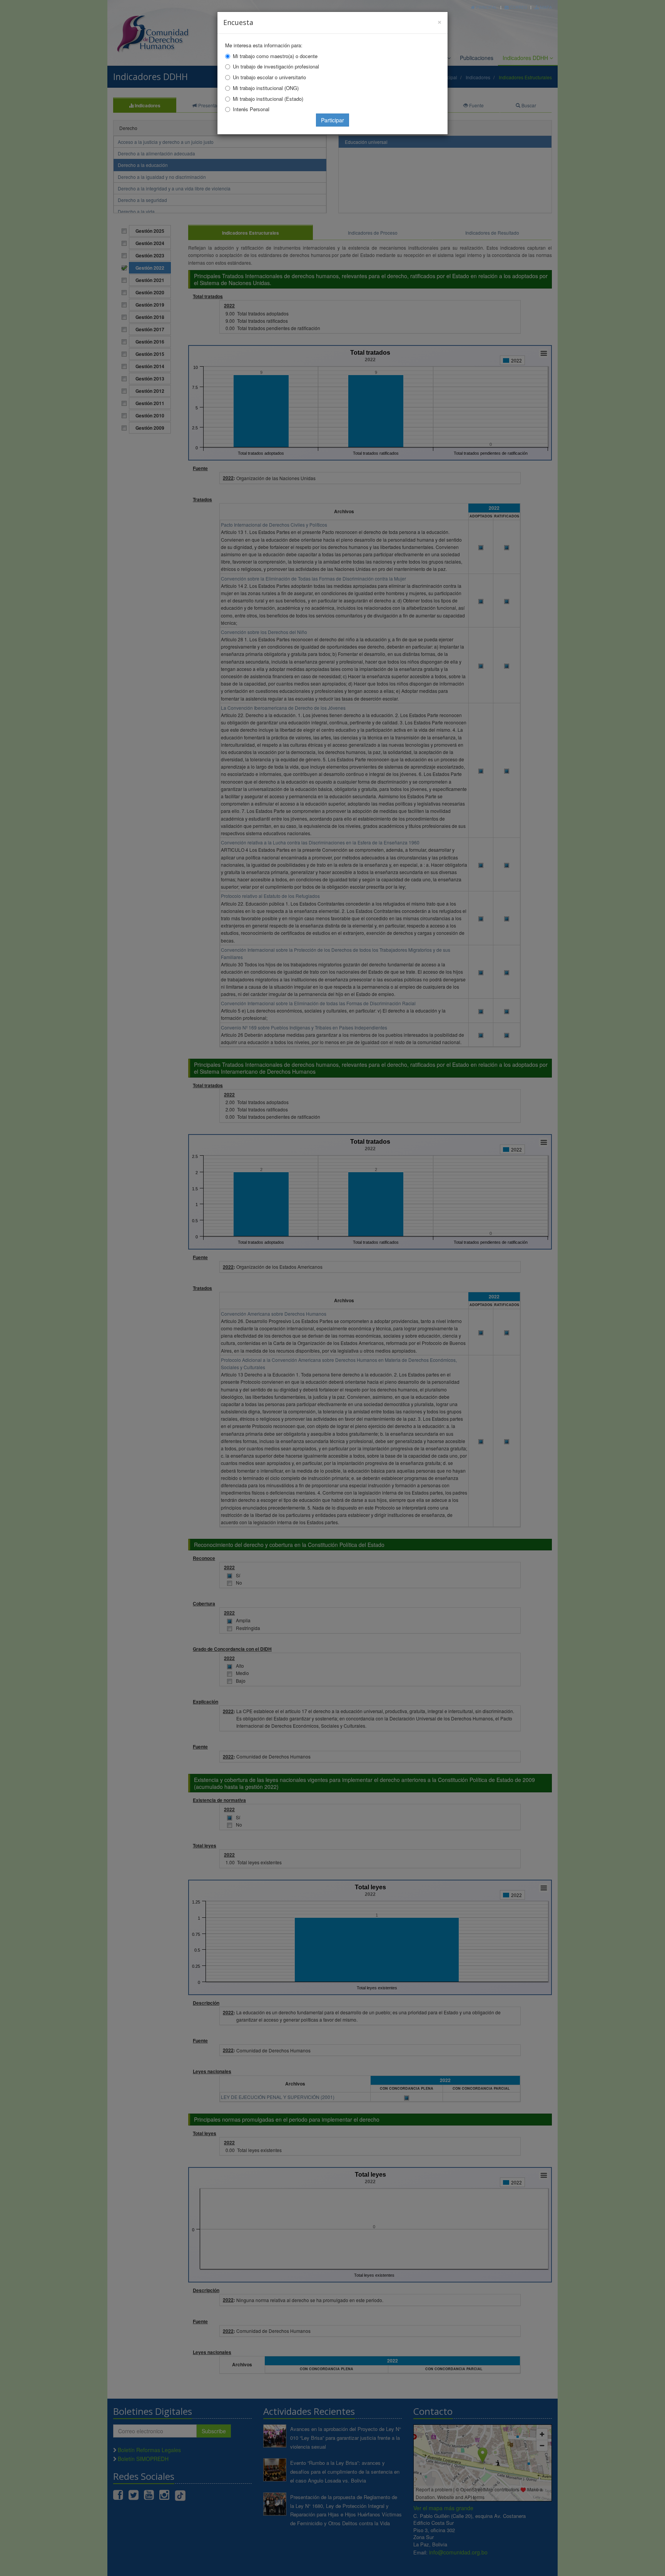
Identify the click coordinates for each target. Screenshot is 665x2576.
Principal (486, 7)
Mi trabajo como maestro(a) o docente (275, 56)
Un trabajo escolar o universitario (269, 77)
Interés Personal (251, 109)
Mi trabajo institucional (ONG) (266, 88)
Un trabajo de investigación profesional (276, 66)
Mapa (545, 7)
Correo (518, 7)
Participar (332, 120)
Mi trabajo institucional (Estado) (268, 99)
